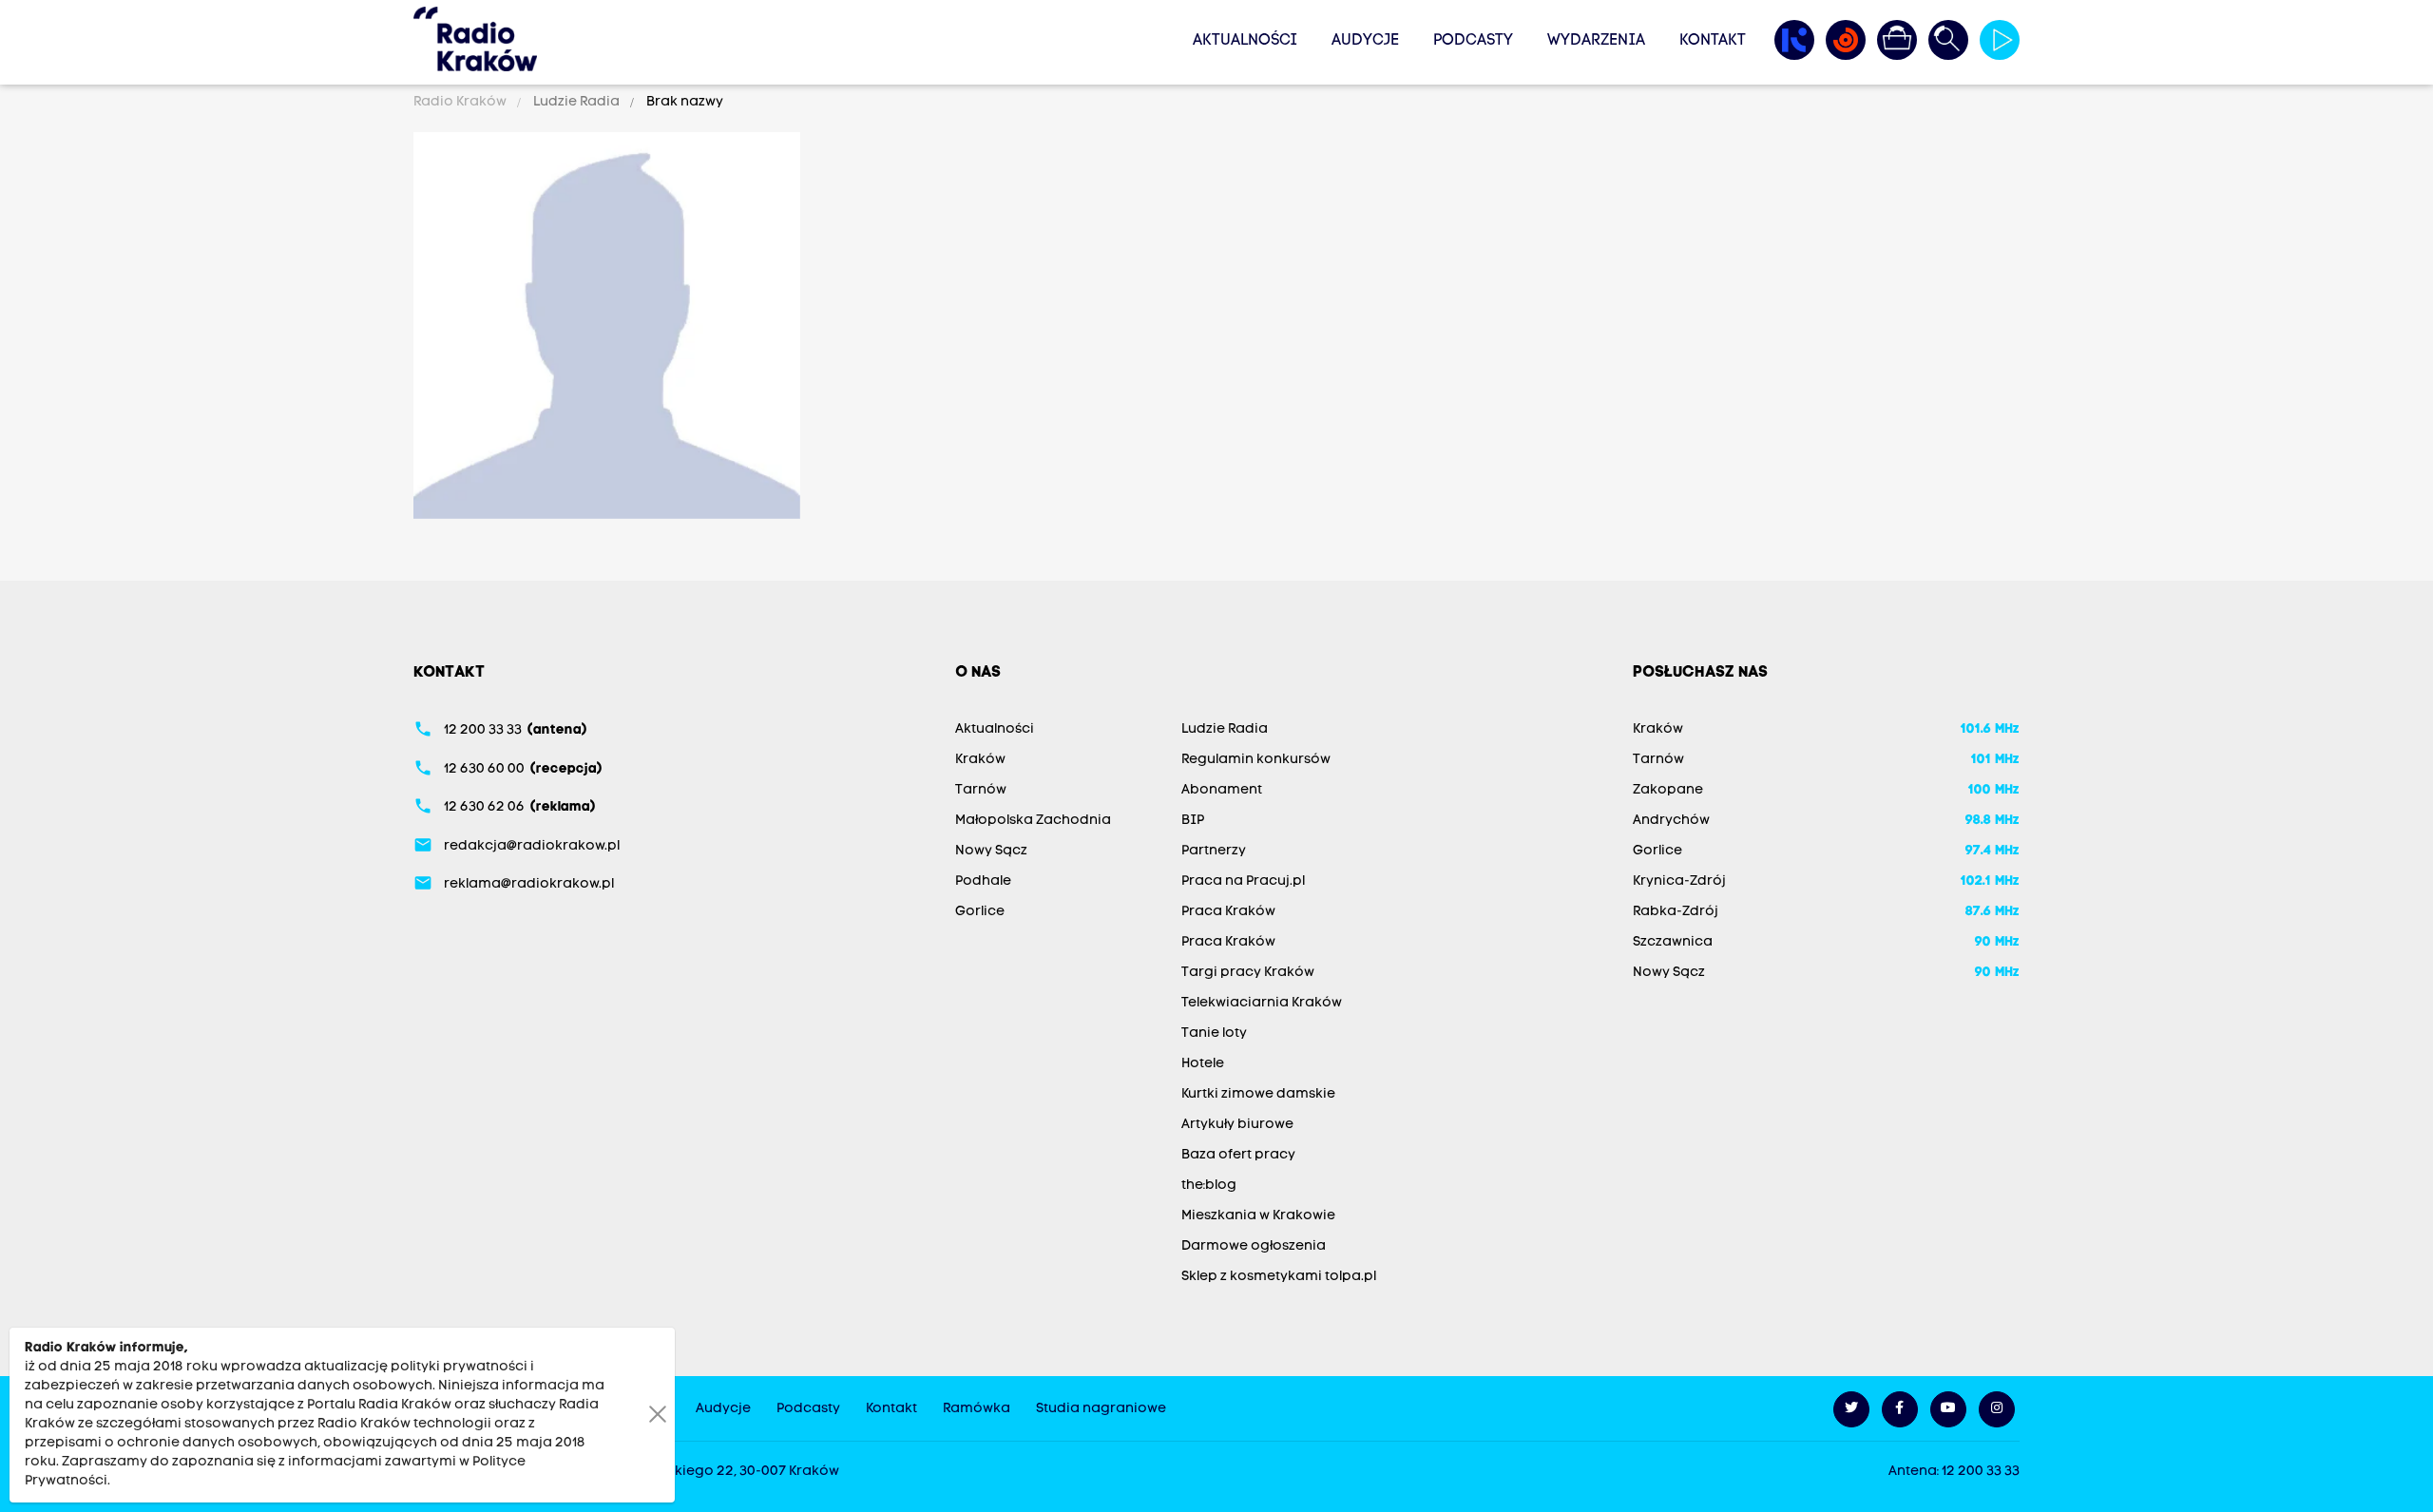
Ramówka (977, 1409)
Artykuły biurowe (1237, 1125)
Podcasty (1473, 41)
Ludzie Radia (576, 102)
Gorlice (980, 912)
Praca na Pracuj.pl (1243, 881)
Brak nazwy (683, 102)
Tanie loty (1214, 1034)
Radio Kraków (461, 102)
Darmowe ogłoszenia (1254, 1246)
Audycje (1365, 41)
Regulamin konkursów (1256, 760)
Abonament (1222, 790)
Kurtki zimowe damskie (1258, 1094)
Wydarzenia (1596, 41)
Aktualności (1245, 41)
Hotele (1203, 1064)
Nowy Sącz (991, 851)
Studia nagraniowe (1101, 1409)
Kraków (980, 760)
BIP (1193, 821)
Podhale (983, 881)
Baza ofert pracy (1238, 1155)
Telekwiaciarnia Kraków (1262, 1003)
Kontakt (1713, 41)
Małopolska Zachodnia (1033, 821)
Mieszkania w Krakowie (1258, 1216)
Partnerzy (1214, 851)
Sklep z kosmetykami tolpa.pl (1279, 1277)
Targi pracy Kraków (1248, 973)
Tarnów (981, 790)
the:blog (1209, 1186)
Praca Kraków (1228, 912)
